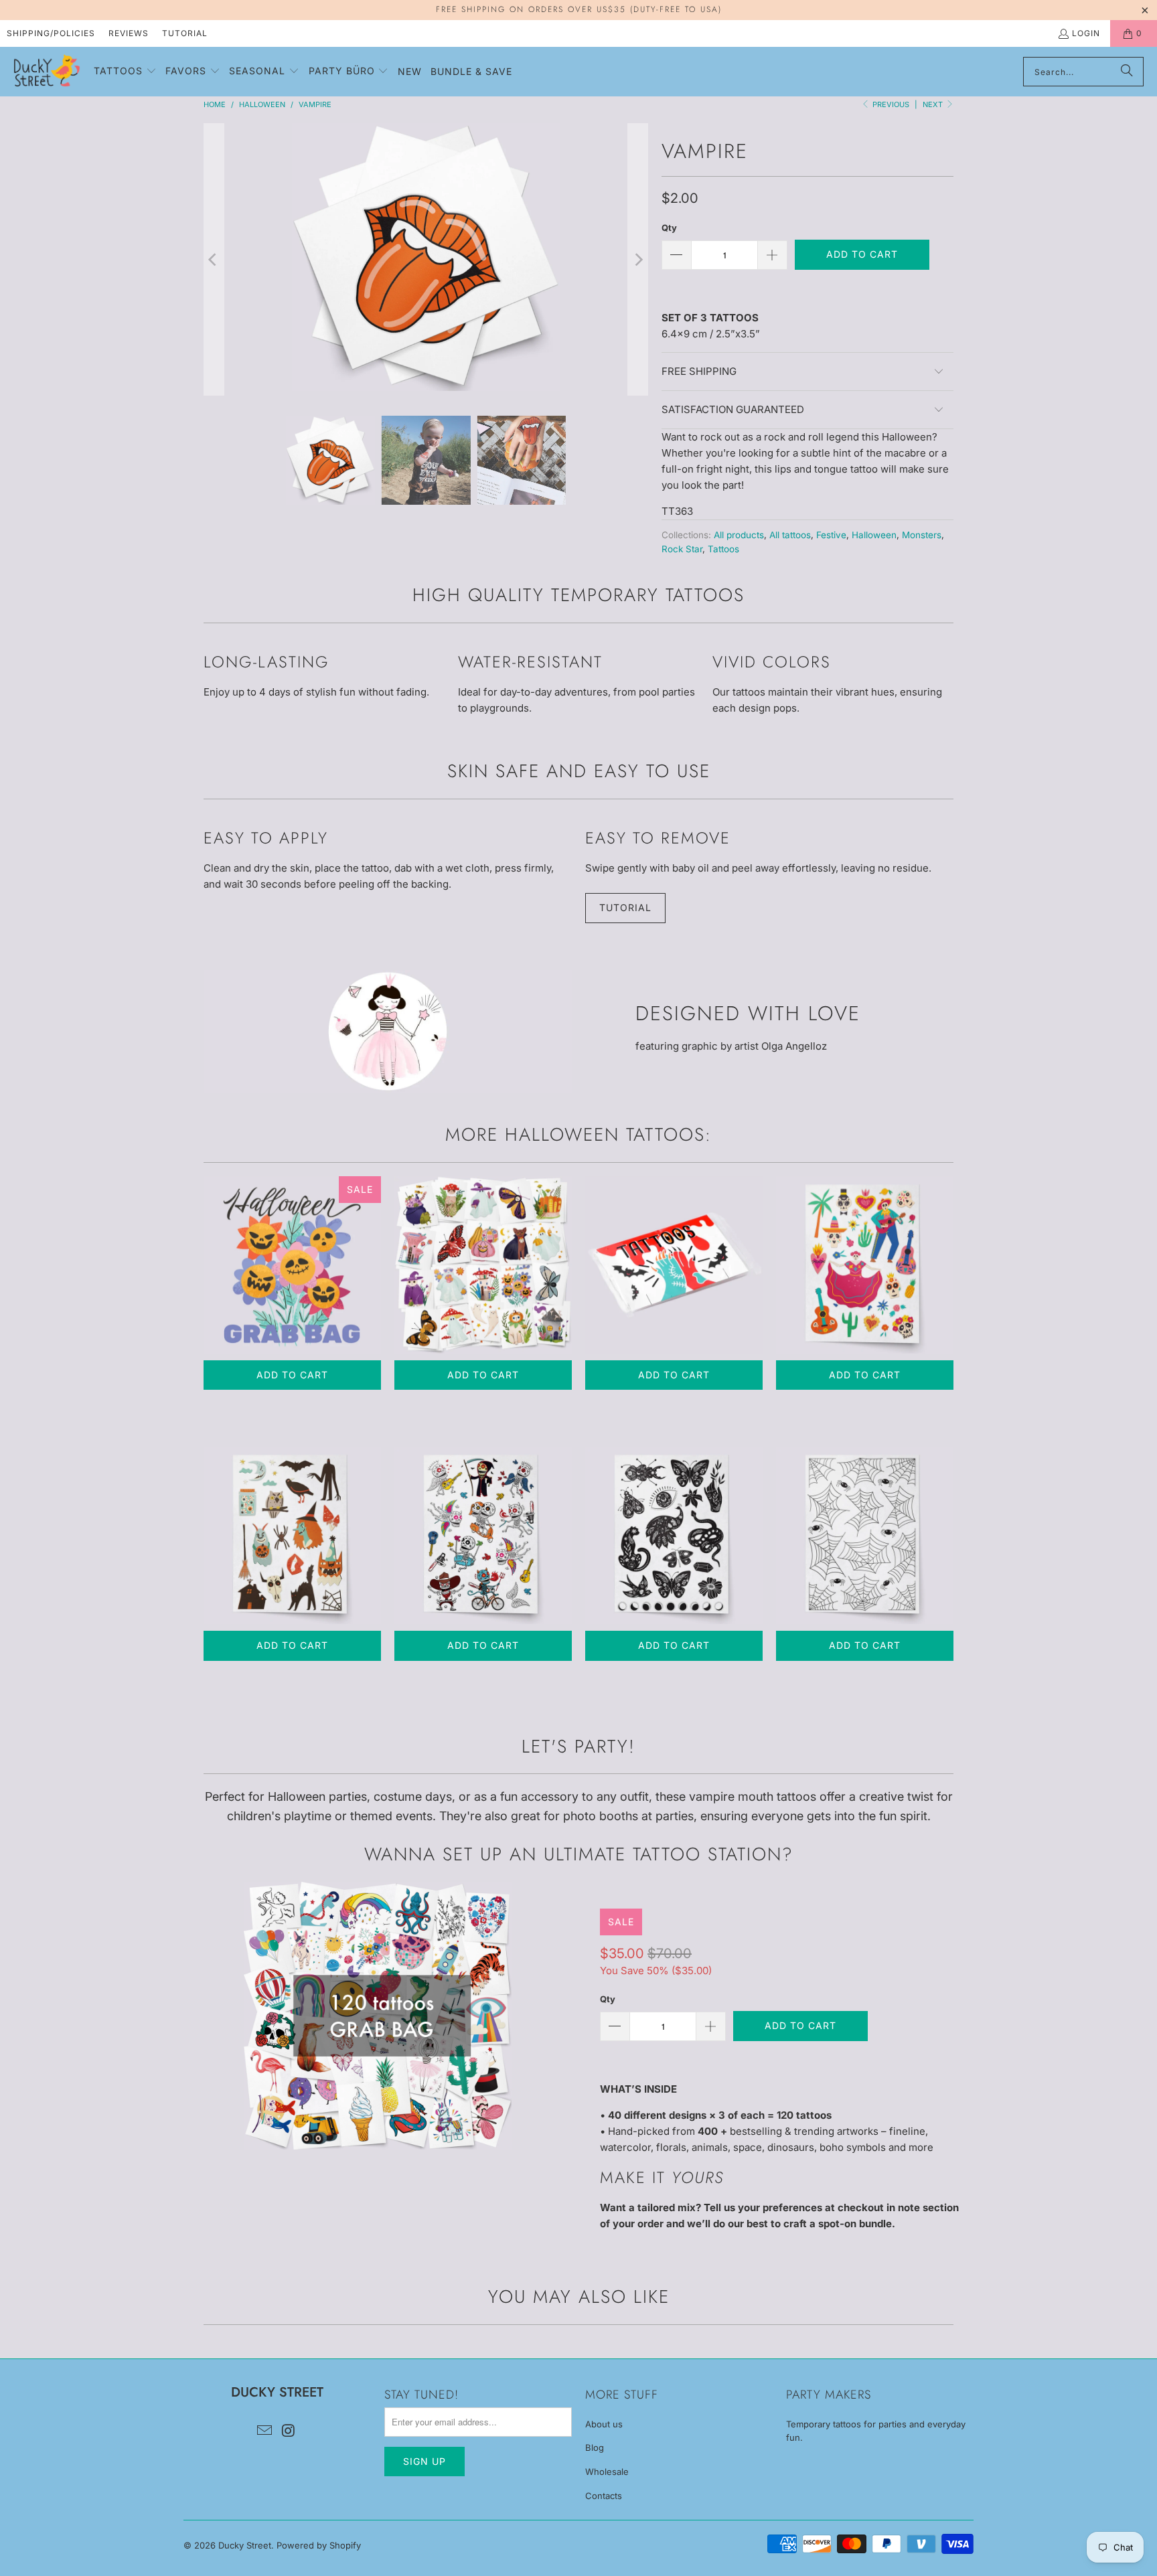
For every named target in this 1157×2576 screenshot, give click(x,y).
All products (739, 535)
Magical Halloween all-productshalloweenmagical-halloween (483, 1265)
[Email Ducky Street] (264, 2431)
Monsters (922, 535)
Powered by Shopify (319, 2545)
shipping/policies (51, 33)
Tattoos (723, 549)
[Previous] (214, 259)
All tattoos (790, 535)
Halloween (874, 535)
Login (1086, 33)
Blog (595, 2447)
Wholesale (607, 2472)
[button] (125, 72)
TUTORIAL (625, 907)
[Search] (1127, 72)
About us (604, 2424)
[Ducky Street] (47, 72)
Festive (831, 535)
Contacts (604, 2496)
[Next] (638, 259)
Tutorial (185, 33)
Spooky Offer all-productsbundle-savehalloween (292, 1265)
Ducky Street (245, 2545)
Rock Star (682, 549)
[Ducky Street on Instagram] (289, 2431)
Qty (669, 228)
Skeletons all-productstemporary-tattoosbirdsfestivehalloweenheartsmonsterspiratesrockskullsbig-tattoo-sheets (483, 1535)
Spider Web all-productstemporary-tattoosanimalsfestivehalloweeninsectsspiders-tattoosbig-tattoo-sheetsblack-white (865, 1535)
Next (934, 104)
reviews (129, 33)
